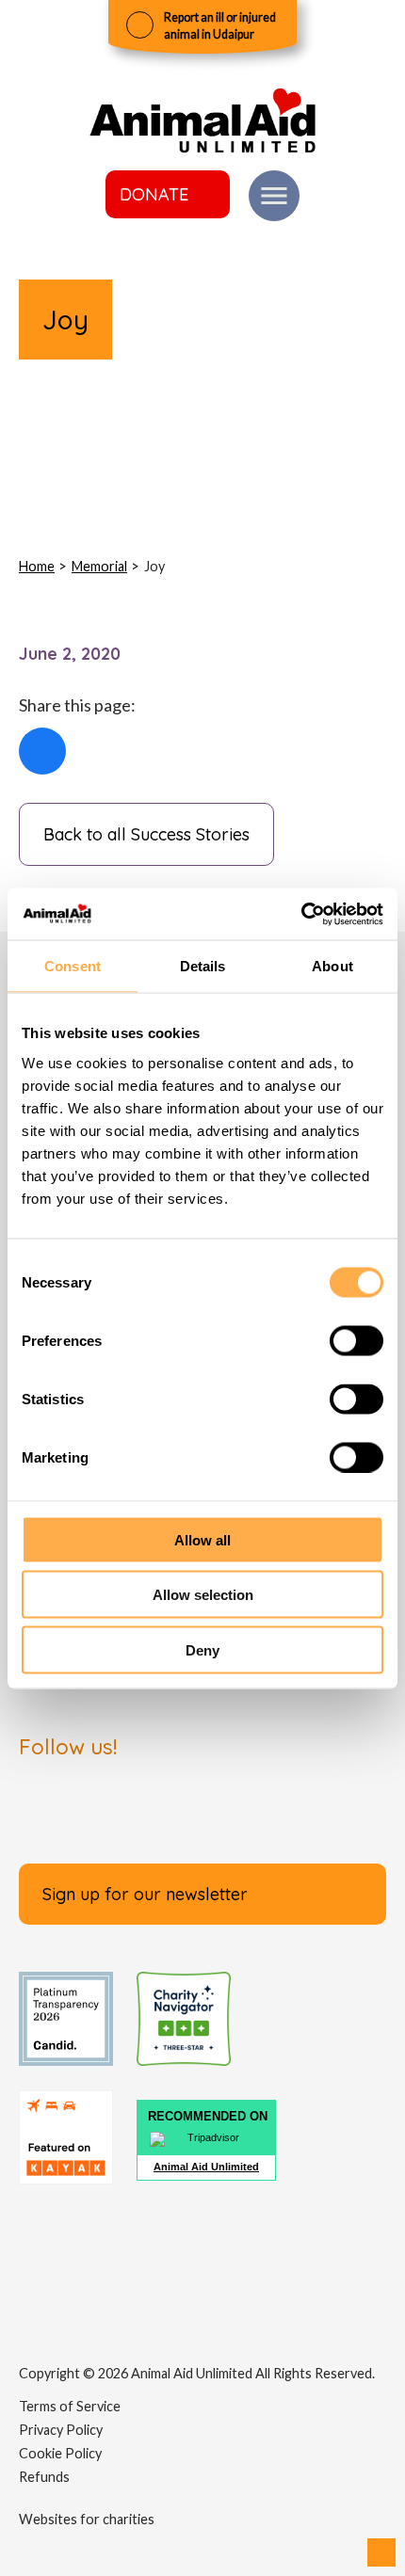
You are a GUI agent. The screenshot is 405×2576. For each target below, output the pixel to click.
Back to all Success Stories (146, 834)
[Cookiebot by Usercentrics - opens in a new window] (301, 914)
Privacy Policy (61, 2430)
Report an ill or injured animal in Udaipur (220, 26)
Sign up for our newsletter (145, 1894)
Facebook (42, 751)
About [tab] (332, 966)
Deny (202, 1649)
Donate (154, 194)
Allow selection (203, 1595)
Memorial (99, 566)
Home (37, 566)
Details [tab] (203, 966)
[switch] (356, 1340)
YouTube (364, 1807)
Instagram (202, 1807)
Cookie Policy (60, 2453)
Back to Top (381, 2552)
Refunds (44, 2477)
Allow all (202, 1539)
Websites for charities (87, 2519)
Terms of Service (70, 2406)
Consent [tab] (73, 966)
